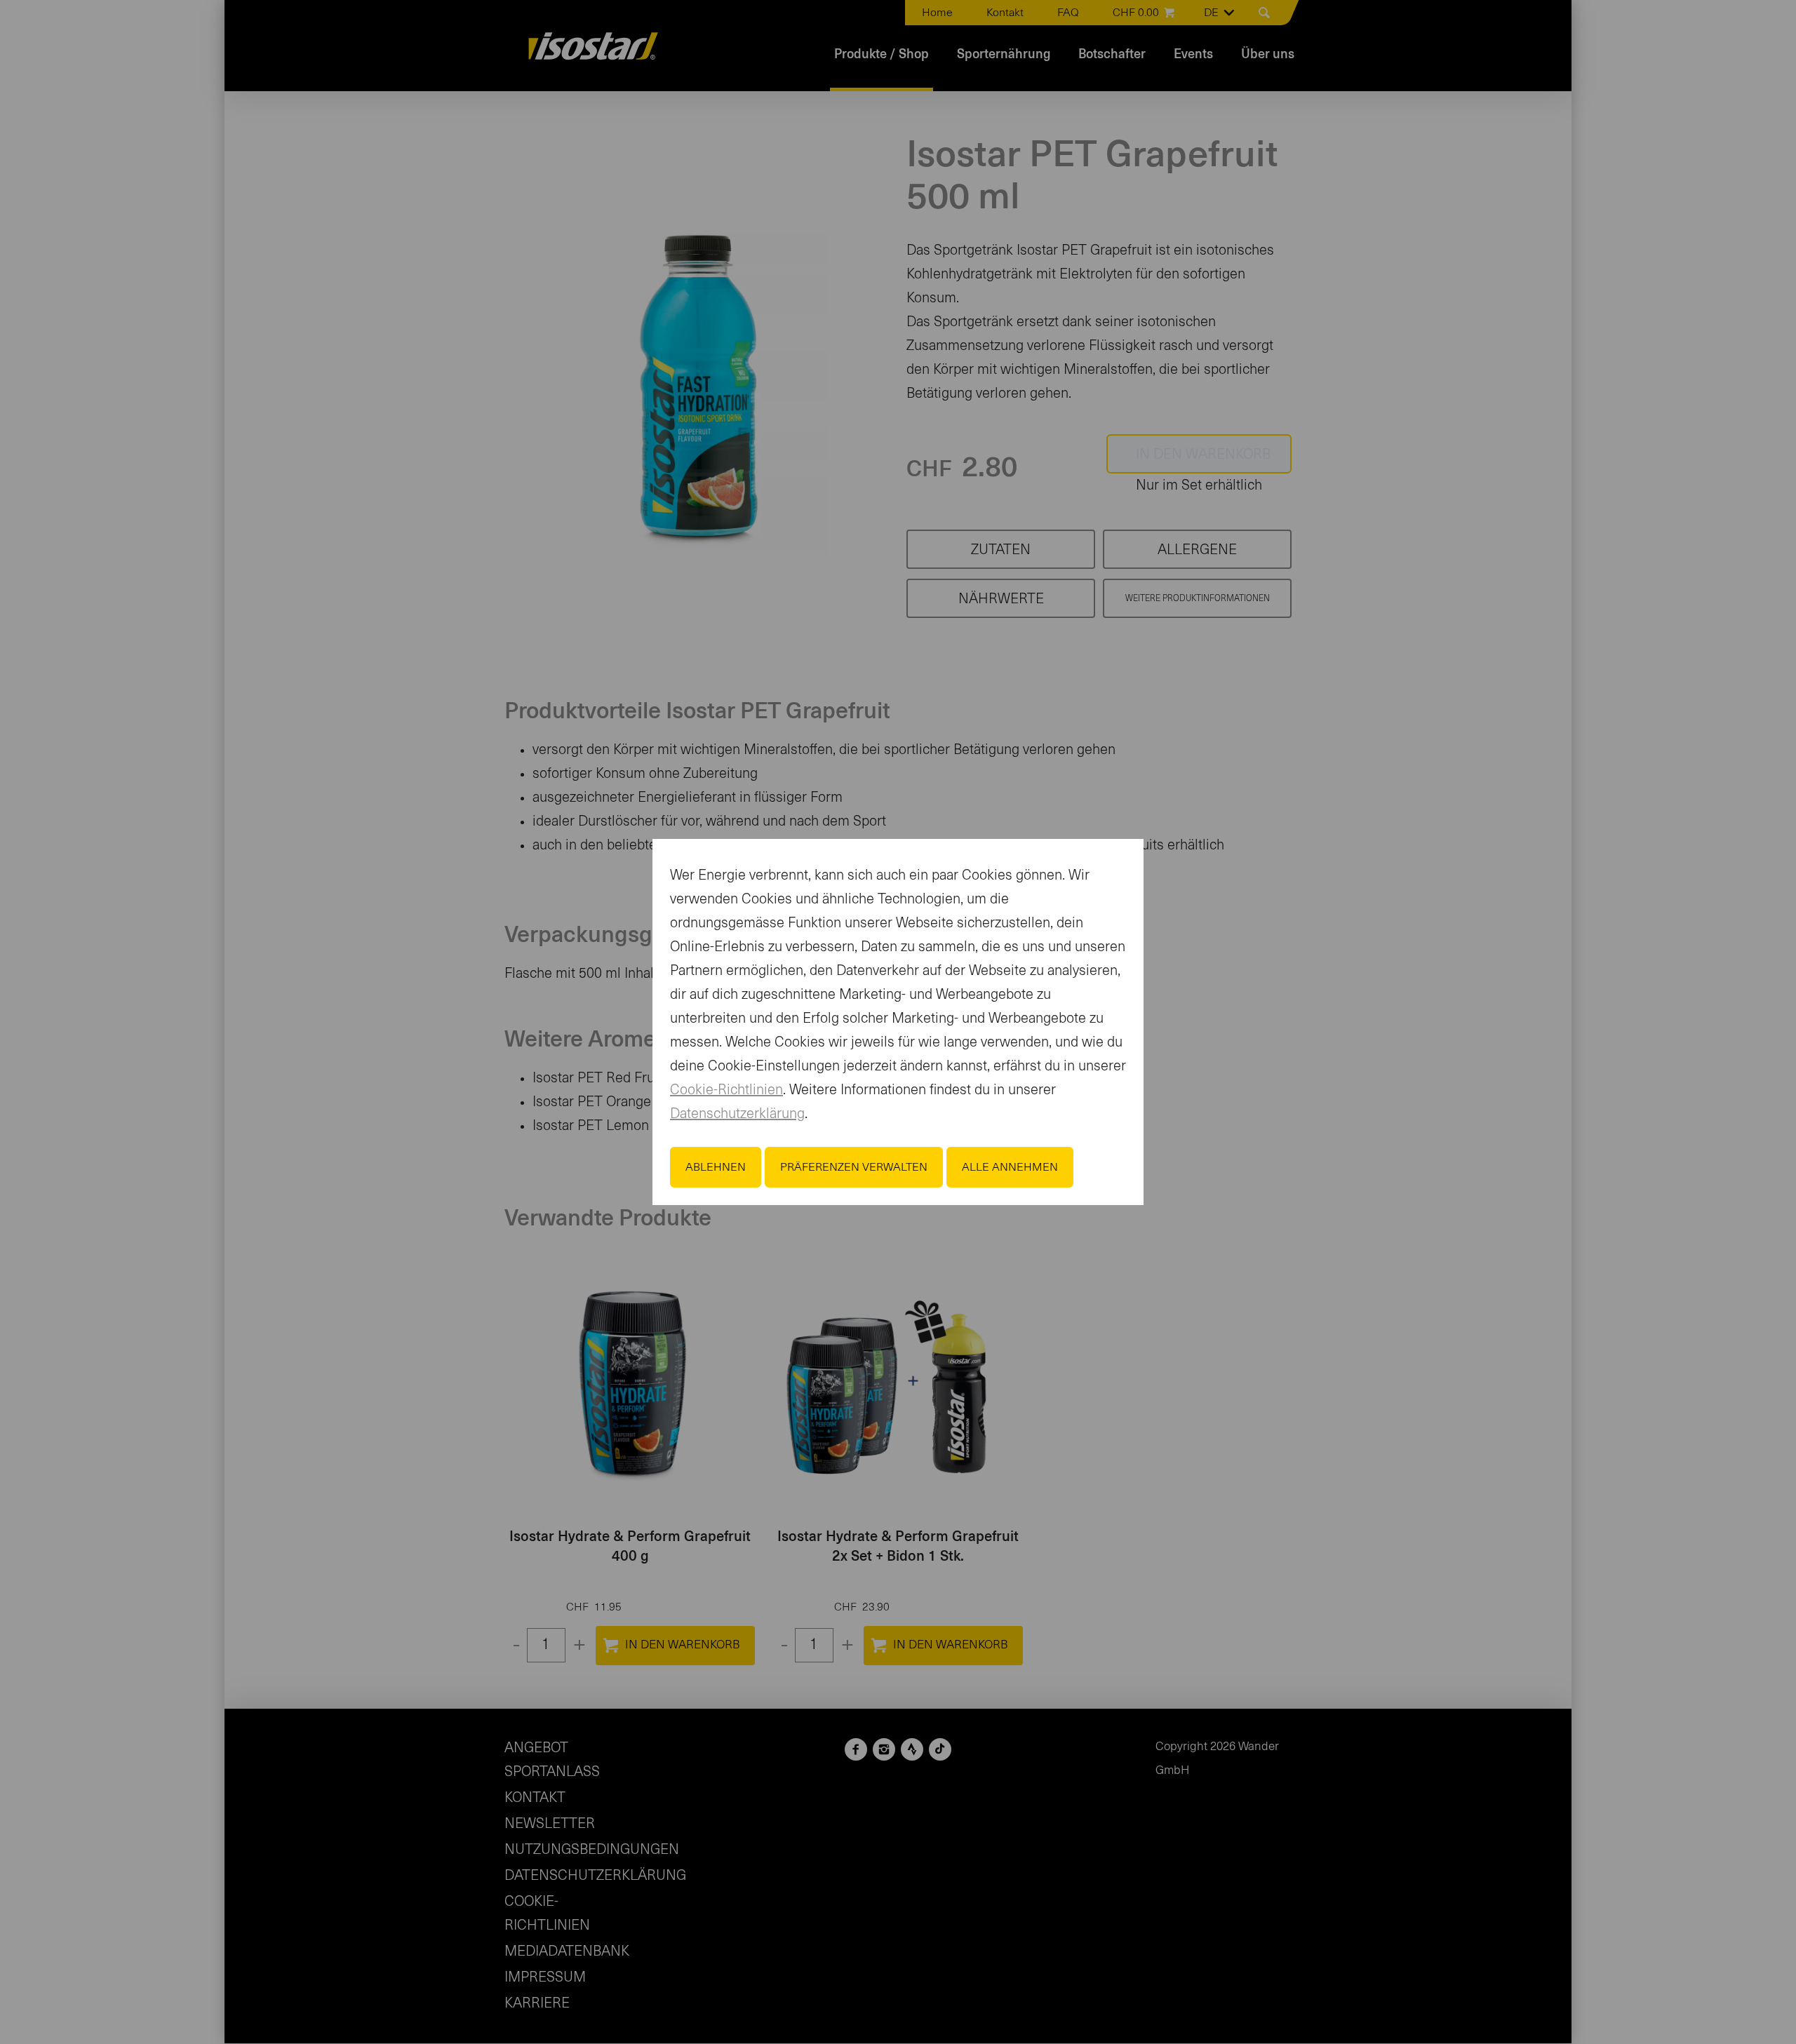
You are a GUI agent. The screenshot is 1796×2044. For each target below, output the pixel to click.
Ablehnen (716, 1167)
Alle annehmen (1010, 1167)
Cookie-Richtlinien (726, 1090)
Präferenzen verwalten (854, 1167)
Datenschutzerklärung (737, 1114)
